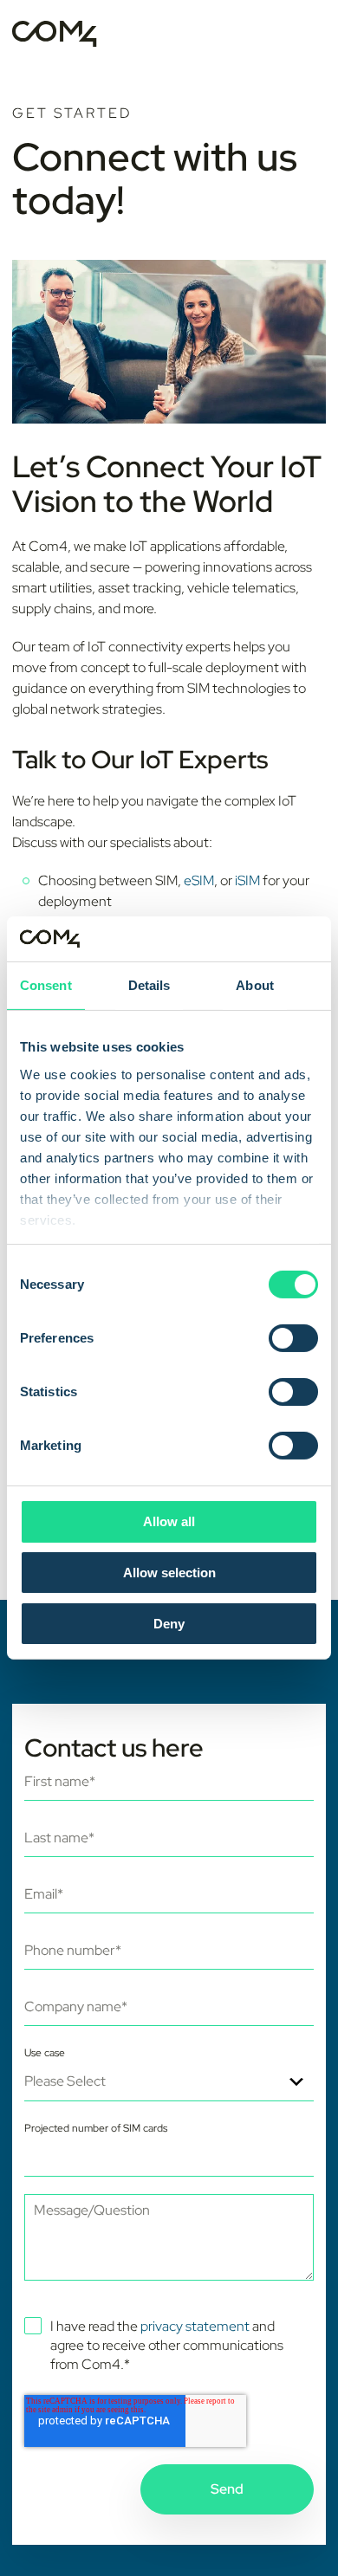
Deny (169, 1624)
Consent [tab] (46, 985)
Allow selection (169, 1573)
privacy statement (195, 2326)
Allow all (169, 1521)
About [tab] (255, 985)
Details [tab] (149, 985)
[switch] (293, 1338)
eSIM (199, 880)
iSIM (247, 880)
